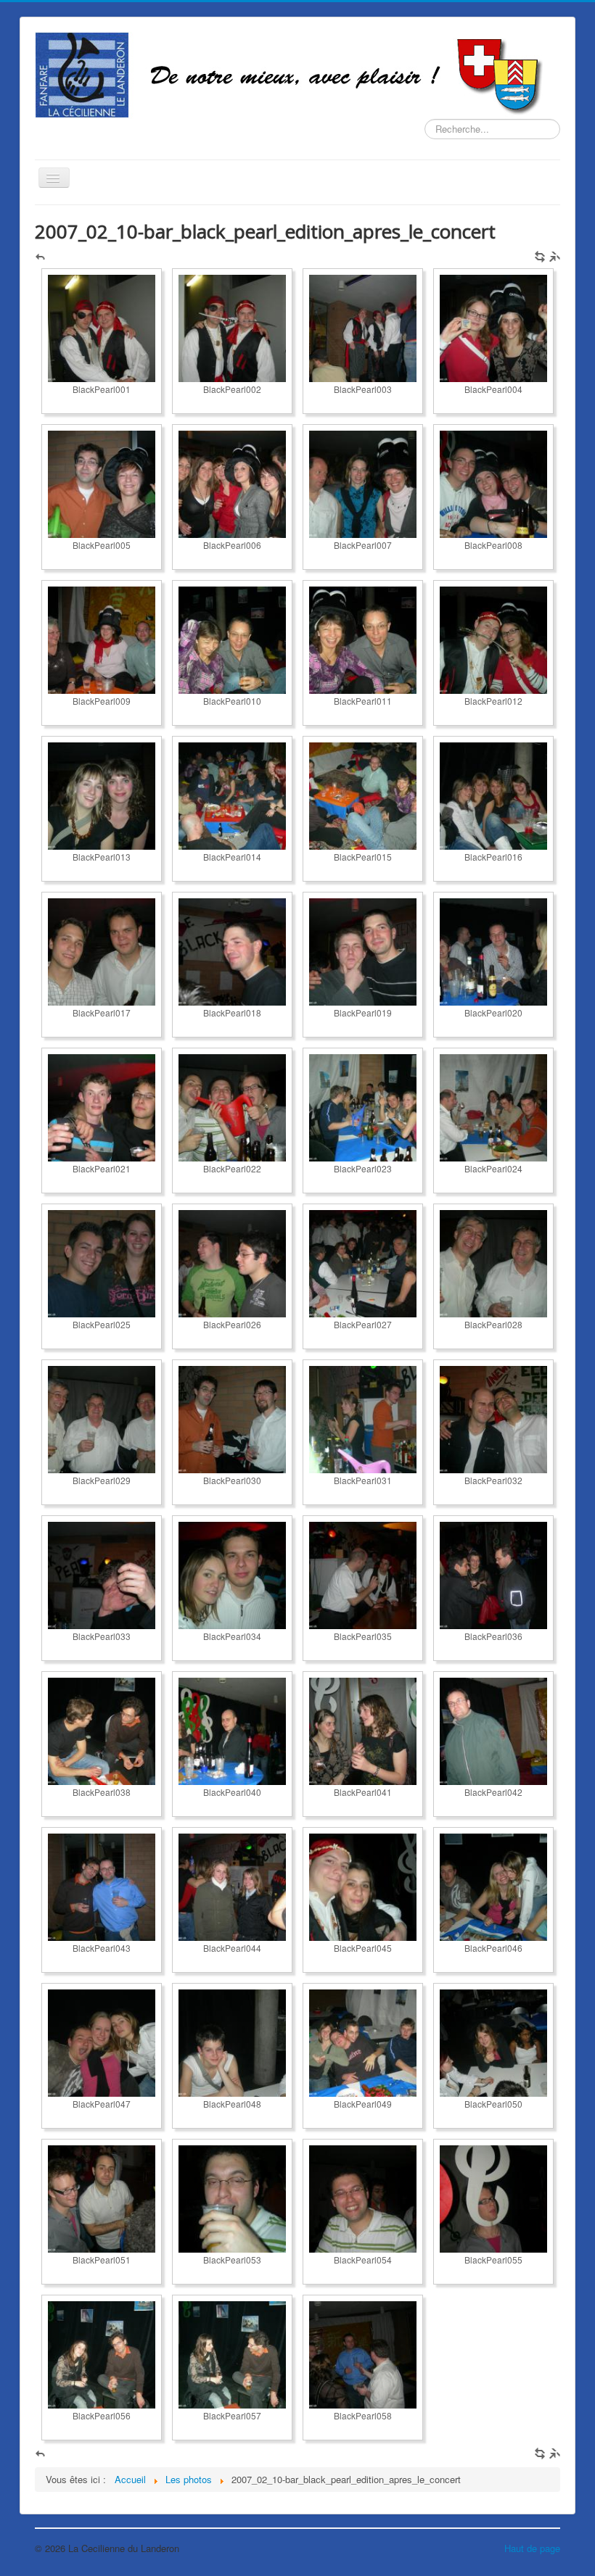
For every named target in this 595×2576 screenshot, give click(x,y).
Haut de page (532, 2548)
